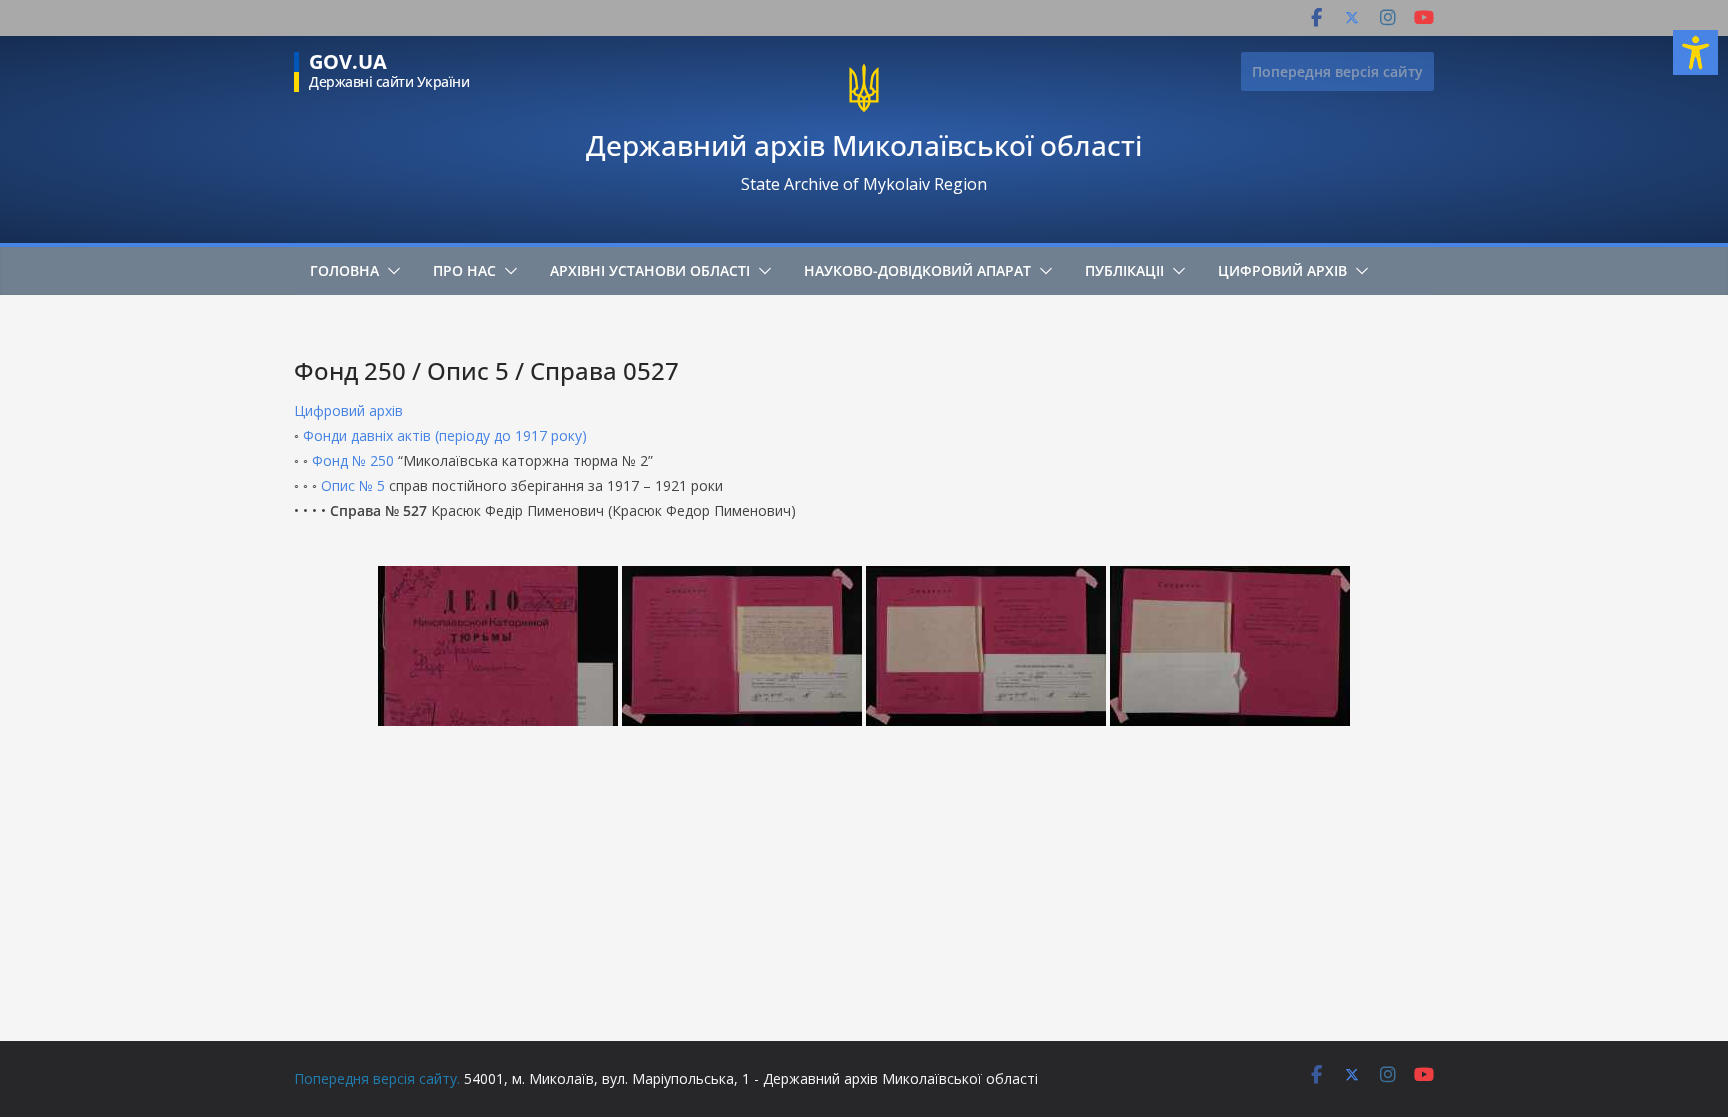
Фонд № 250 (353, 460)
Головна (344, 270)
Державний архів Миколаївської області (864, 145)
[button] (390, 271)
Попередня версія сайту (1337, 71)
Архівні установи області (650, 270)
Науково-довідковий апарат (917, 270)
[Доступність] (1695, 52)
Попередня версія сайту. (377, 1078)
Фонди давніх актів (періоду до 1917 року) (445, 435)
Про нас (464, 270)
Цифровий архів (1282, 270)
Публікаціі (1124, 270)
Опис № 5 (353, 485)
